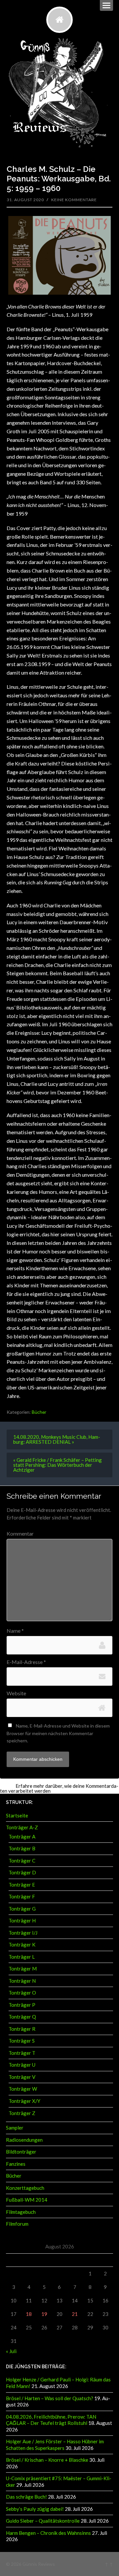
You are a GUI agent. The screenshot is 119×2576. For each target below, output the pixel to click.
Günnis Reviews (39, 2564)
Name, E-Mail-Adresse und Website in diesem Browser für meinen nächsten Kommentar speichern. (58, 1733)
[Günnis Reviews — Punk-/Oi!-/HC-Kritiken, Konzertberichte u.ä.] (59, 20)
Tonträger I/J (23, 1933)
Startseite (17, 1815)
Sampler (15, 2128)
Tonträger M (23, 1969)
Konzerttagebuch (25, 2188)
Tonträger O (22, 1993)
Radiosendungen (24, 2140)
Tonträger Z (22, 2113)
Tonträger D (22, 1872)
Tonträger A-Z (22, 1827)
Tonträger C (22, 1861)
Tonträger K (22, 1945)
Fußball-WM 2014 (27, 2200)
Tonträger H (22, 1920)
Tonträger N (22, 1981)
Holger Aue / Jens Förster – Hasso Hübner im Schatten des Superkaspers (55, 2445)
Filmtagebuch (21, 2212)
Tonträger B (22, 1848)
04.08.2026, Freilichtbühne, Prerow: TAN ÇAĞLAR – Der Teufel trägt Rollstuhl (51, 2420)
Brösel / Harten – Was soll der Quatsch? (50, 2398)
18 (29, 2314)
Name (15, 1631)
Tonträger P (22, 2005)
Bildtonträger (21, 2152)
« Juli (11, 2351)
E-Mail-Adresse (26, 1662)
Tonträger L (22, 1957)
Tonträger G (22, 1909)
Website (16, 1693)
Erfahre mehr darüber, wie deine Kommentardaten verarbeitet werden (59, 1788)
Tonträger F (22, 1896)
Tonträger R (22, 2029)
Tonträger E (22, 1885)
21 (75, 2314)
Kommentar (20, 1534)
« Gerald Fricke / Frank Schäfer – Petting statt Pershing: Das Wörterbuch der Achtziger (58, 1465)
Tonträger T (22, 2053)
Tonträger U (22, 2065)
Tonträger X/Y (24, 2101)
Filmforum (17, 2224)
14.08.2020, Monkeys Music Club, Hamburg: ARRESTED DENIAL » (57, 1439)
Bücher (39, 1412)
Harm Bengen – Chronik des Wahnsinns (48, 2533)
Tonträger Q (22, 2017)
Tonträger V (22, 2077)
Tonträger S (22, 2041)
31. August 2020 (25, 200)
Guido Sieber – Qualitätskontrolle (43, 2521)
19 (44, 2314)
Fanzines (16, 2164)
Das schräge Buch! (26, 2497)
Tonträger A (22, 1837)
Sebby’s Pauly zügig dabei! (35, 2509)
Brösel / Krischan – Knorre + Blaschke (47, 2460)
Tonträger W (23, 2089)
